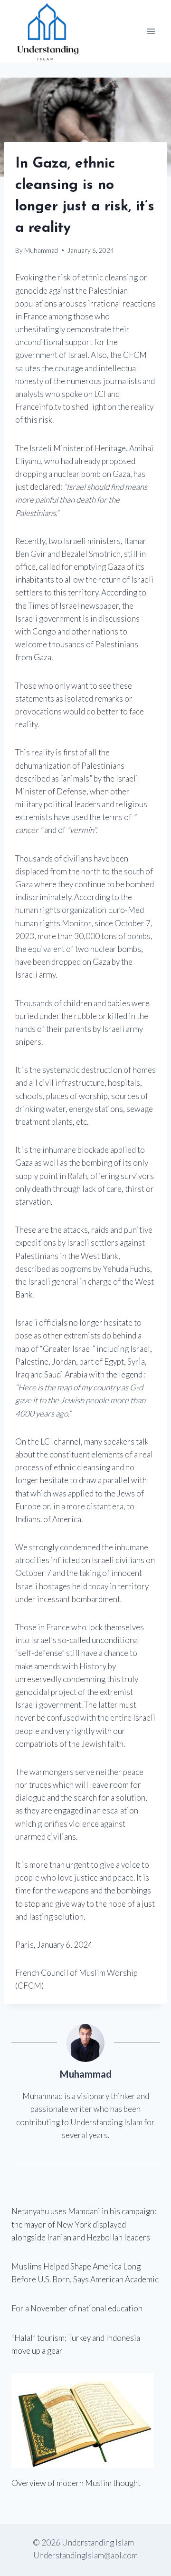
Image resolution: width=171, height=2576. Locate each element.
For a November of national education (77, 2308)
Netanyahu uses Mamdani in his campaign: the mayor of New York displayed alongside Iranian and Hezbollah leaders (84, 2224)
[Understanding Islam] (47, 31)
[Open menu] (151, 31)
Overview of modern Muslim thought (76, 2483)
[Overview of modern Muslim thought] (85, 2421)
